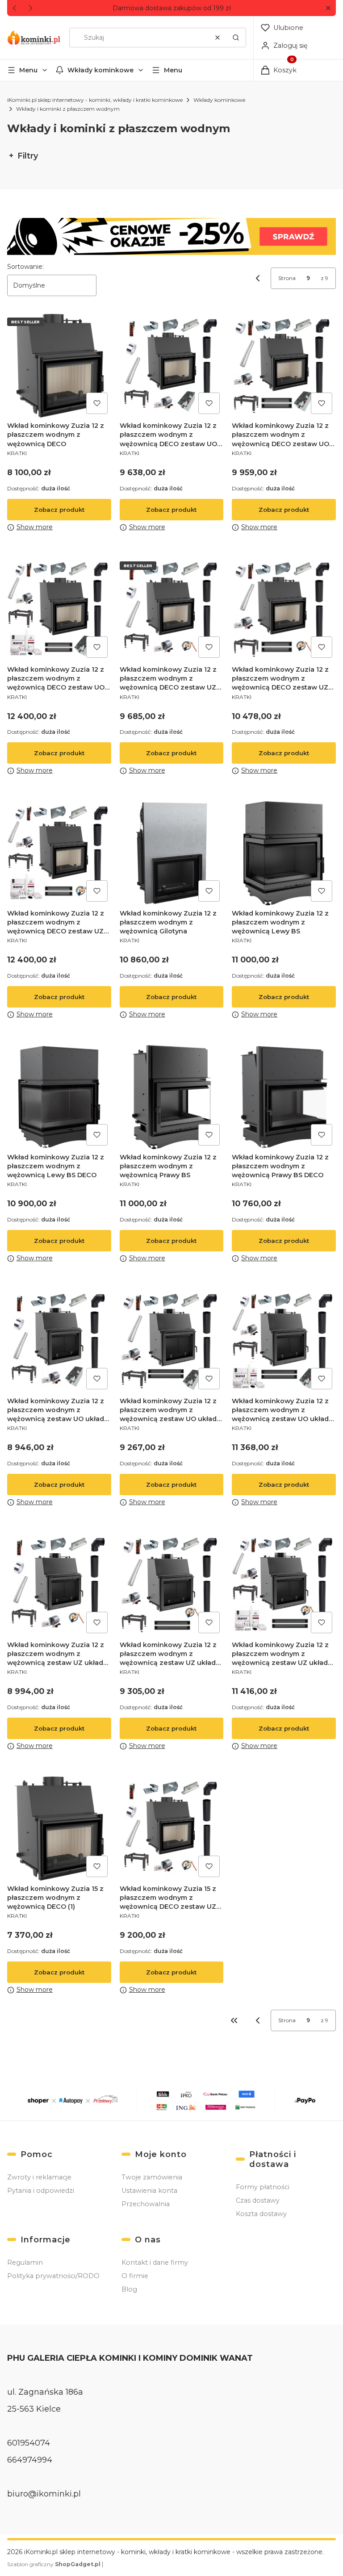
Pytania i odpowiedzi (41, 2191)
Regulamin (25, 2262)
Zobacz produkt (59, 510)
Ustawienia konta (149, 2191)
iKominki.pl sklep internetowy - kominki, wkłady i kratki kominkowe (95, 100)
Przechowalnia (146, 2204)
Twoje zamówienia (152, 2177)
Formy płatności (263, 2187)
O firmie (135, 2276)
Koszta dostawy (261, 2214)
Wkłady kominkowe (100, 70)
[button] (328, 8)
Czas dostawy (258, 2200)
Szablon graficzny (54, 2564)
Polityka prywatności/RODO (53, 2276)
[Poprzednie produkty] (258, 2020)
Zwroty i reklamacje (39, 2177)
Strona (287, 278)
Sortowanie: (25, 267)
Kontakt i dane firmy (155, 2262)
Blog (129, 2289)
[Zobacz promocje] (171, 236)
